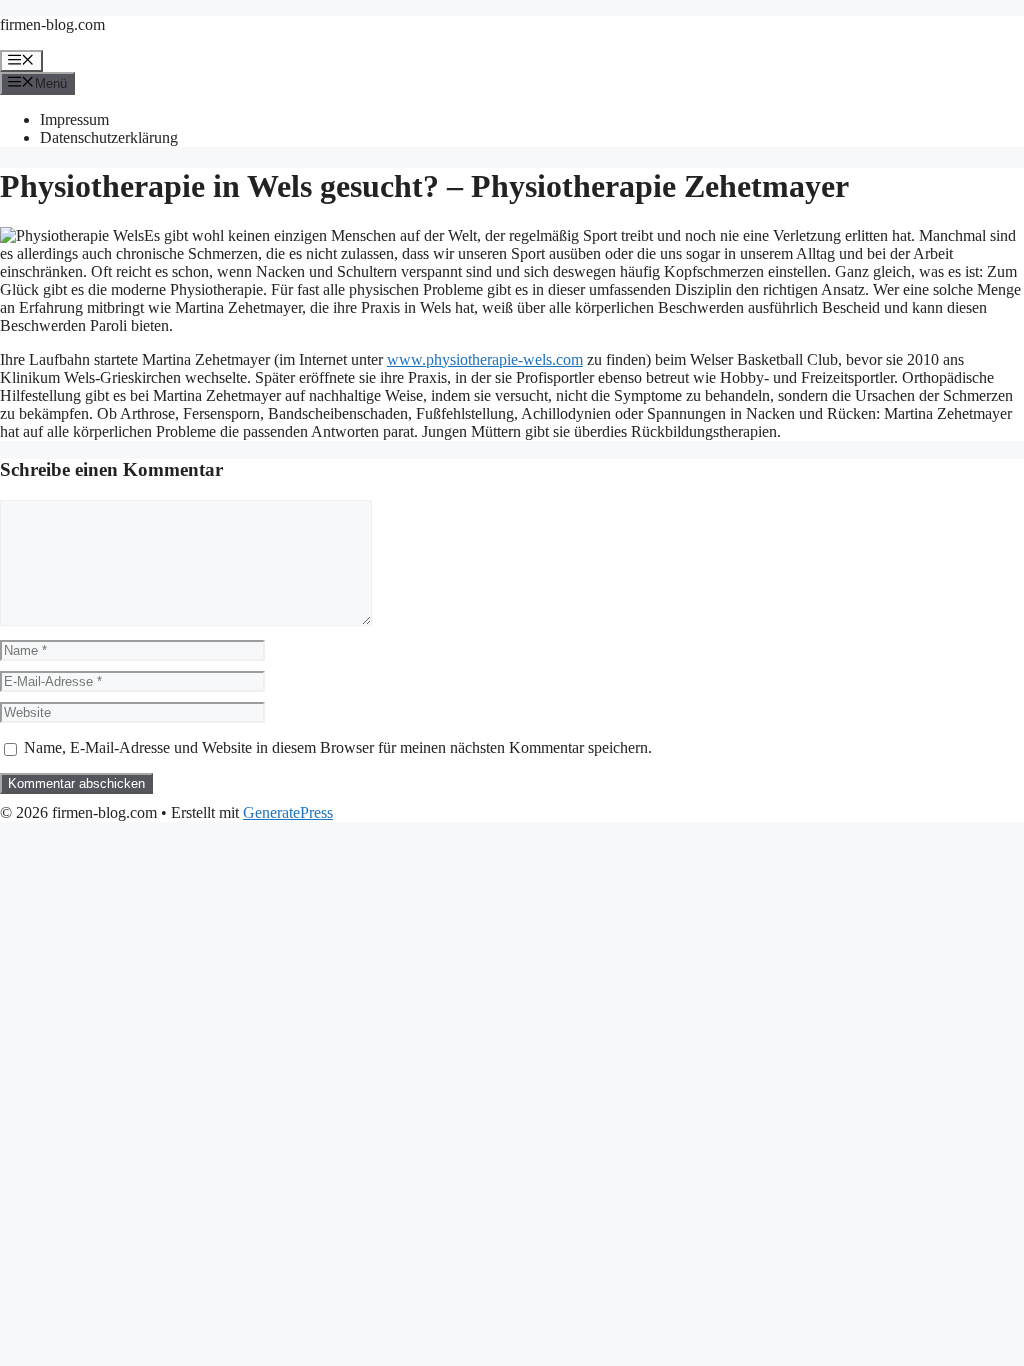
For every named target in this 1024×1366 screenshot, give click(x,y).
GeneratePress (288, 812)
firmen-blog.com (52, 24)
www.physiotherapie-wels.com (485, 359)
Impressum (74, 119)
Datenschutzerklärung (109, 137)
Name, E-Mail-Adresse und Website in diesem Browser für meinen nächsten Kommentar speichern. (338, 747)
